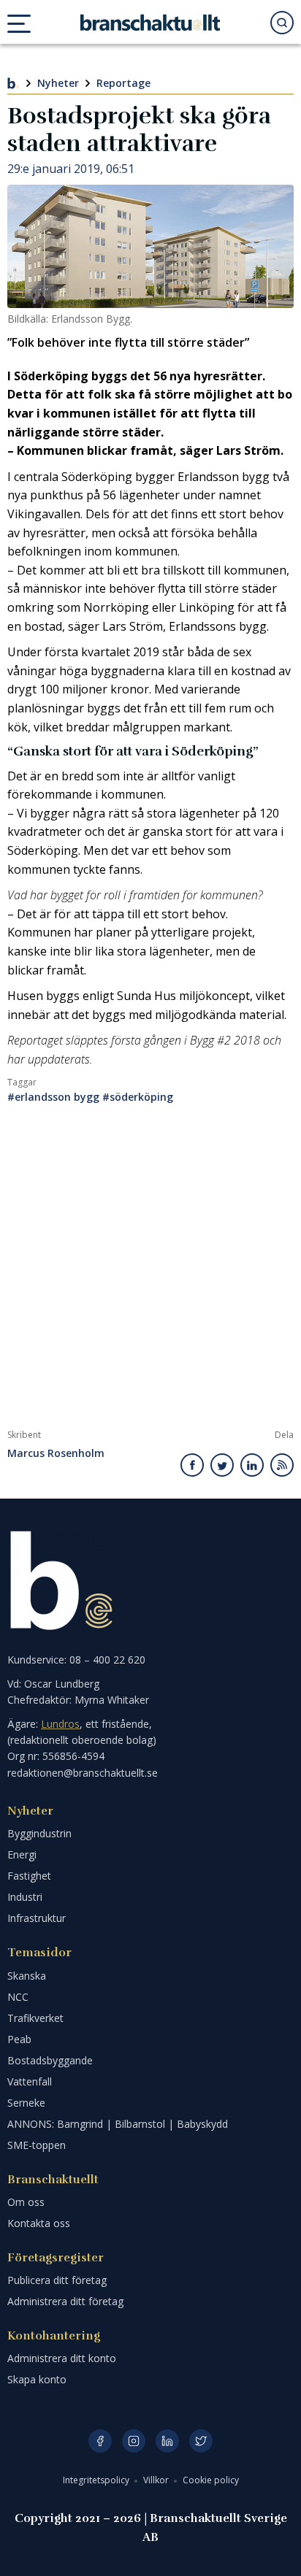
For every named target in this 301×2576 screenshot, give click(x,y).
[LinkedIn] (167, 2441)
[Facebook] (100, 2441)
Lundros (60, 1724)
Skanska (27, 1976)
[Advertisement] (150, 1272)
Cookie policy (211, 2480)
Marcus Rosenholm (56, 1454)
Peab (19, 2039)
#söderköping (138, 1097)
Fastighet (29, 1876)
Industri (25, 1897)
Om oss (26, 2202)
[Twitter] (201, 2441)
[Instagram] (134, 2441)
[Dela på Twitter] (222, 1465)
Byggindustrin (39, 1833)
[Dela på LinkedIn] (252, 1465)
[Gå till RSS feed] (282, 1465)
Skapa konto (37, 2379)
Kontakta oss (39, 2223)
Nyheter (58, 83)
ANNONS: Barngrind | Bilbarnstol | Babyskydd (118, 2124)
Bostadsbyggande (50, 2060)
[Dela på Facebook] (193, 1465)
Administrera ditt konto (62, 2358)
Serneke (26, 2103)
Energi (22, 1854)
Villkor (157, 2480)
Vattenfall (30, 2081)
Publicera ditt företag (57, 2280)
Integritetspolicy (97, 2480)
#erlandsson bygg (53, 1097)
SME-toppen (37, 2145)
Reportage (123, 83)
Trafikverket (35, 2018)
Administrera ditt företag (65, 2301)
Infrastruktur (37, 1918)
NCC (18, 1997)
